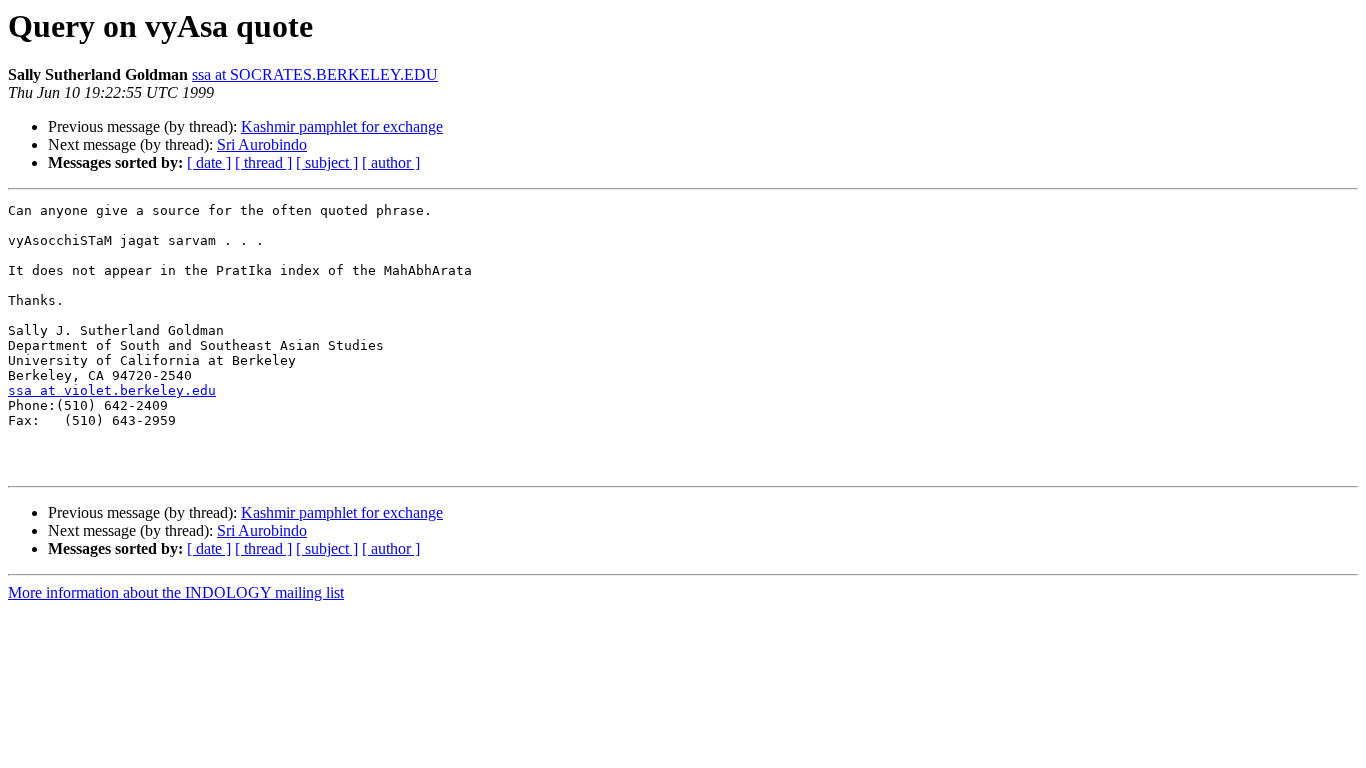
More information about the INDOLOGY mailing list (176, 592)
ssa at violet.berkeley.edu (112, 390)
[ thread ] (263, 162)
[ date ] (209, 162)
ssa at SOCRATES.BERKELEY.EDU (315, 74)
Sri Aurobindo (262, 144)
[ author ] (391, 162)
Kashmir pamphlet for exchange (342, 126)
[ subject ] (327, 162)
